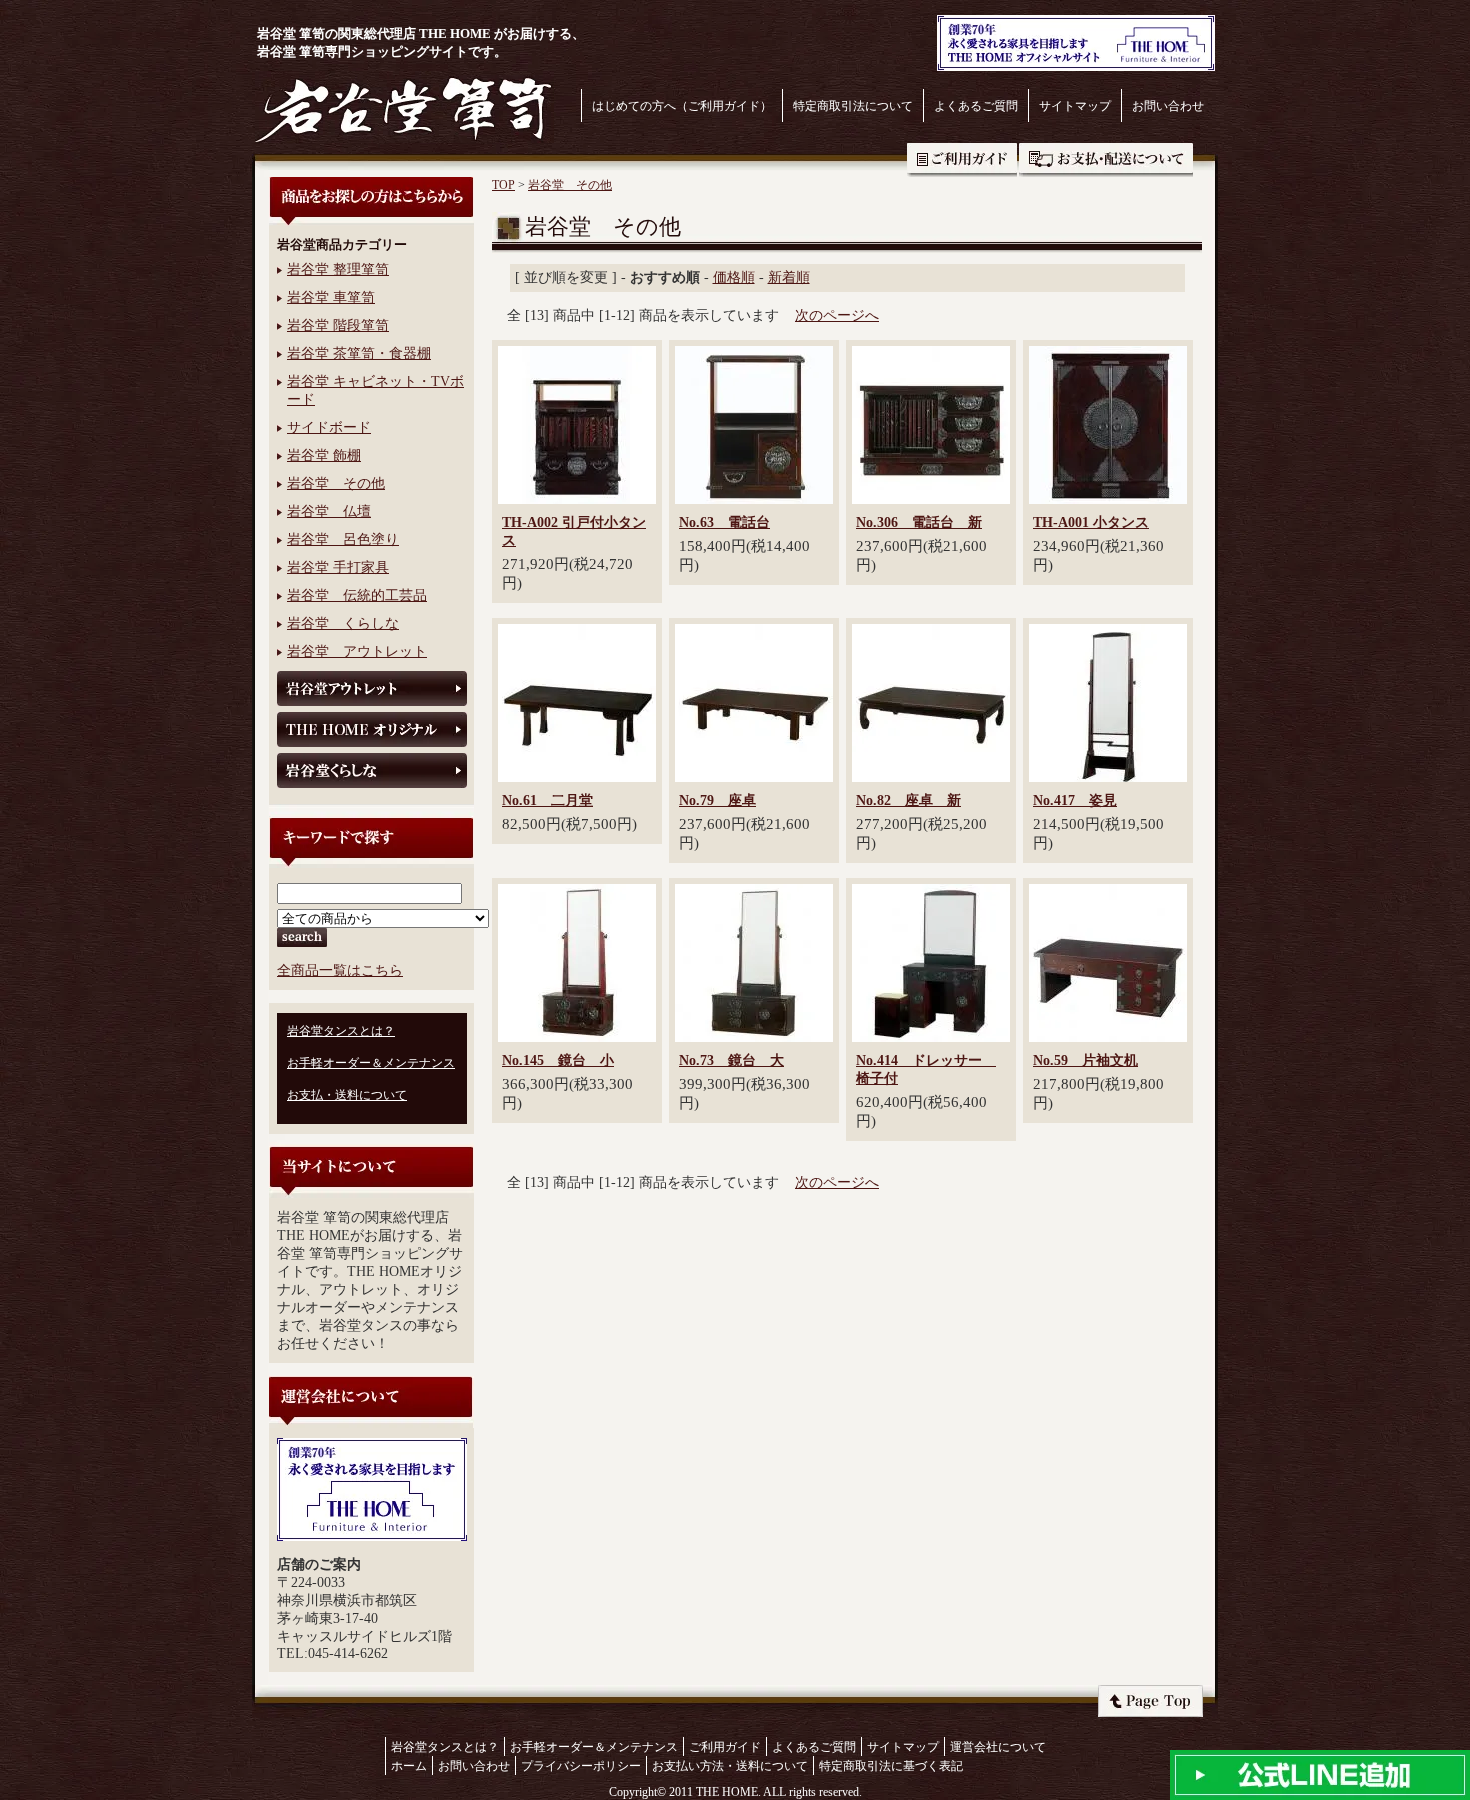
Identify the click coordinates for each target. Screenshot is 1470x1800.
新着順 (789, 277)
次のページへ (837, 315)
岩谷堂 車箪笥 (331, 297)
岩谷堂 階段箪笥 (338, 325)
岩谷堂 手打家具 (338, 567)
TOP (503, 185)
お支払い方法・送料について (730, 1766)
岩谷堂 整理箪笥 (338, 269)
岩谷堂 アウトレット (357, 651)
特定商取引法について (853, 106)
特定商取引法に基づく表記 (891, 1766)
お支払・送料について (1106, 160)
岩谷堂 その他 (336, 483)
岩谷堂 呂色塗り (343, 539)
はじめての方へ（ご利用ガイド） (682, 106)
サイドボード (329, 427)
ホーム (409, 1766)
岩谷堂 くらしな (343, 623)
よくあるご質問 (976, 106)
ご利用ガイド (962, 160)
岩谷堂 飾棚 (324, 455)
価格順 (734, 277)
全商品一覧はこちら (340, 970)
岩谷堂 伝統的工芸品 (357, 595)
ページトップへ (1150, 1701)
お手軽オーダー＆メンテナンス (371, 1063)
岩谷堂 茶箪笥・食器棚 (359, 353)
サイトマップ (1075, 106)
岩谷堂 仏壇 (329, 511)
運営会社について (998, 1747)
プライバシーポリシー (581, 1766)
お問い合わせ (1168, 106)
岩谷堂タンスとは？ (341, 1031)
